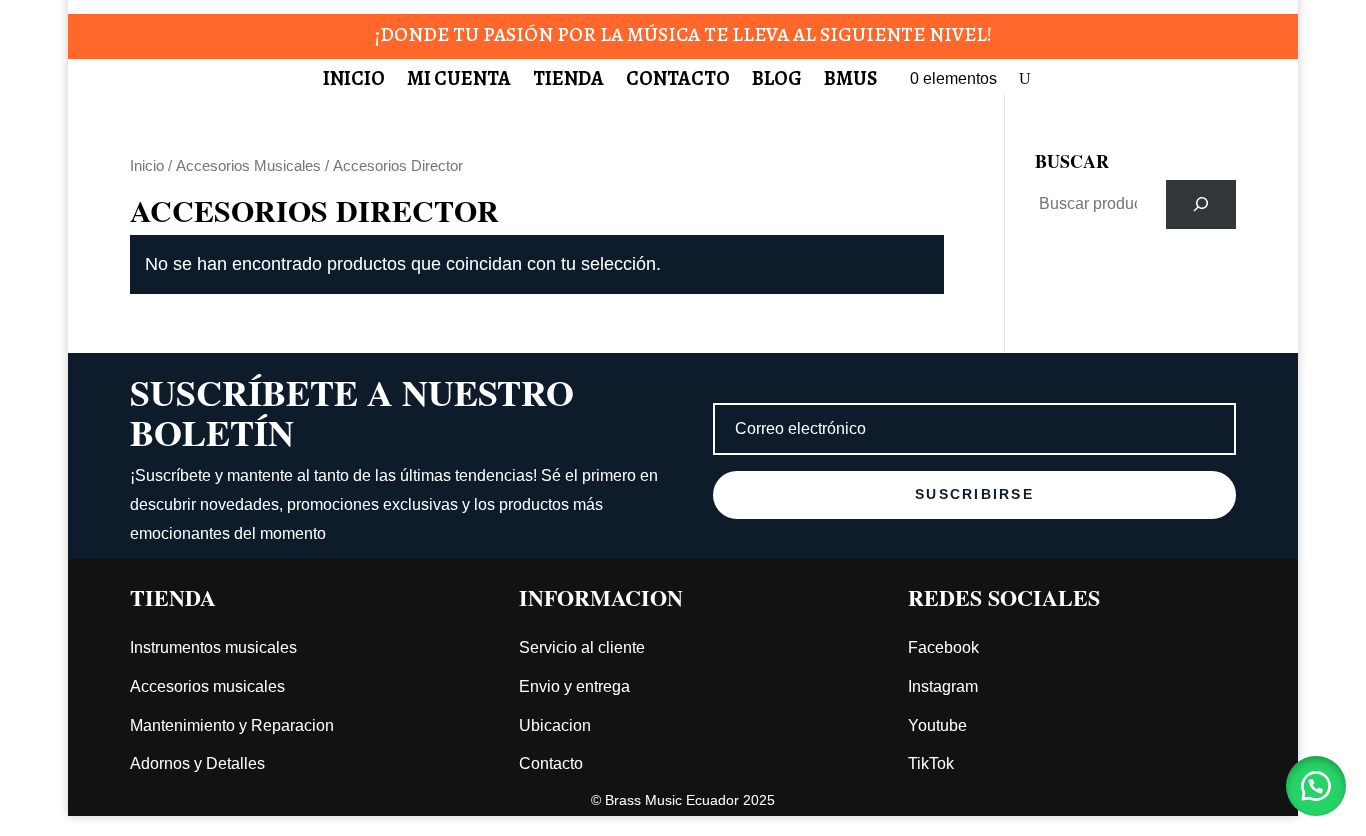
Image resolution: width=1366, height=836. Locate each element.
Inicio (354, 82)
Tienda (568, 82)
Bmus (850, 82)
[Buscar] (1201, 204)
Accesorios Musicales (248, 166)
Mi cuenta (459, 82)
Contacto (678, 82)
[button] (1316, 786)
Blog (777, 82)
